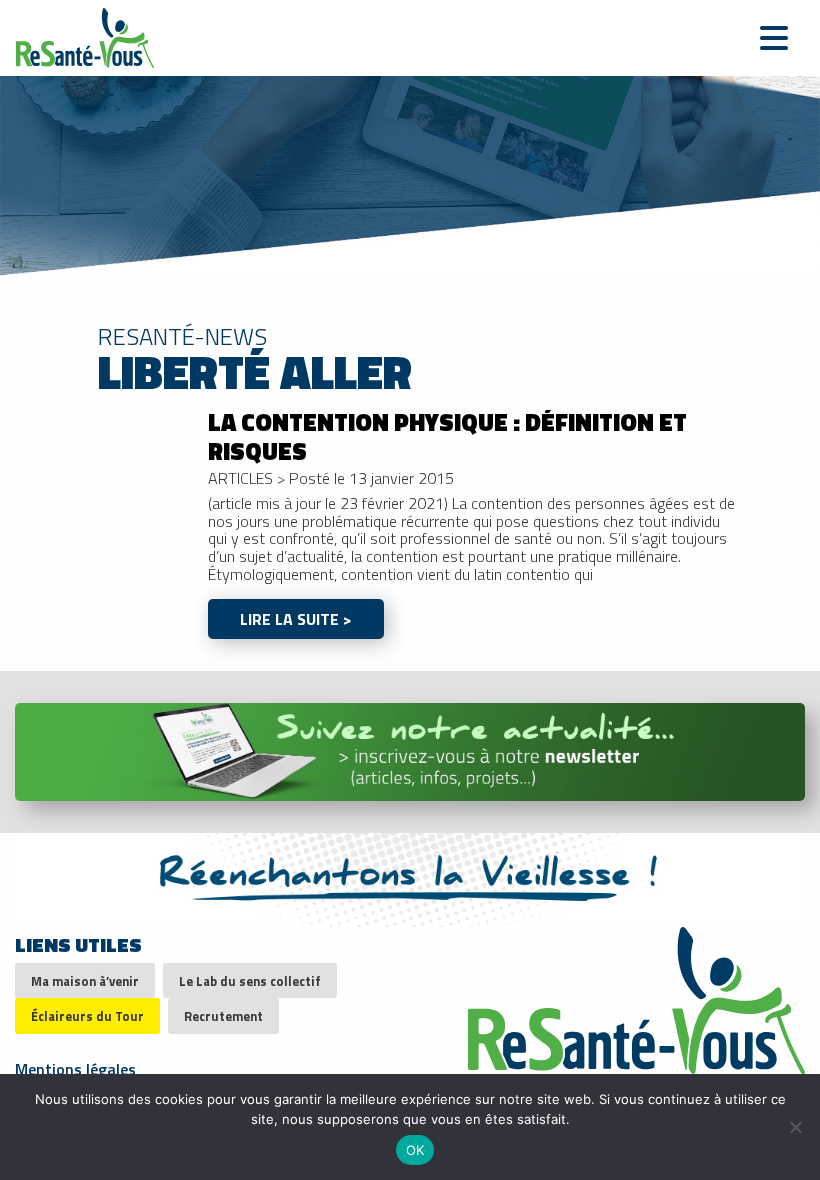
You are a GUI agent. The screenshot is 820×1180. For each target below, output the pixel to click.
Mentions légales (75, 1067)
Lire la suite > (296, 619)
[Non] (795, 1127)
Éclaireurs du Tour (87, 1016)
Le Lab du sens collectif (250, 981)
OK (415, 1150)
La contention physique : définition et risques (447, 436)
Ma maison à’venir (85, 981)
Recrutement (223, 1016)
